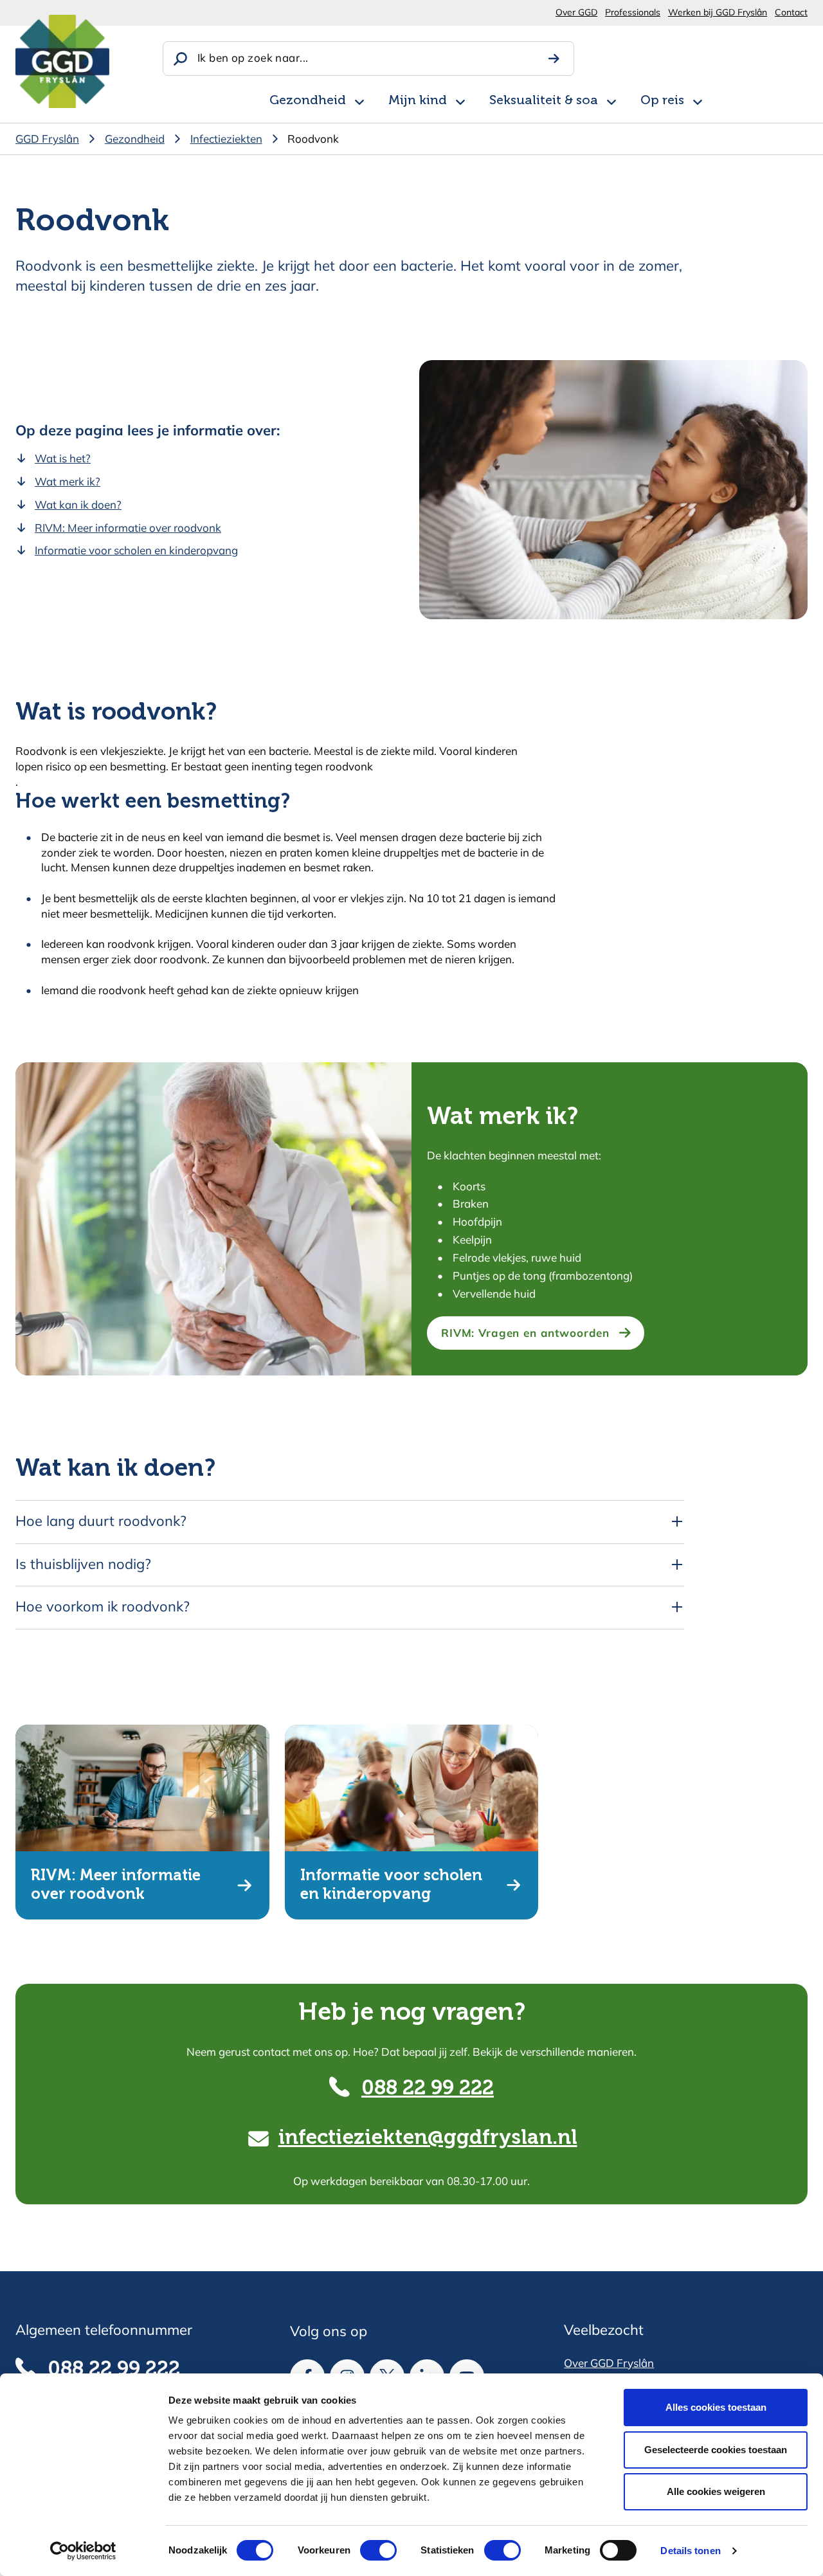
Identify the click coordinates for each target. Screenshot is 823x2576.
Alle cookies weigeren (716, 2491)
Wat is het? (63, 458)
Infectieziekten (226, 139)
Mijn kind (418, 101)
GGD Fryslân (47, 139)
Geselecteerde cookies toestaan (716, 2450)
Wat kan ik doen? (78, 504)
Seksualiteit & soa (544, 101)
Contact (791, 12)
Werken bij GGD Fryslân (718, 12)
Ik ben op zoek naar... (253, 58)
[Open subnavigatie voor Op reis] (698, 100)
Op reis (662, 101)
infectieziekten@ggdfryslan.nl (428, 2138)
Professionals (633, 12)
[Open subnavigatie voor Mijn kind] (460, 100)
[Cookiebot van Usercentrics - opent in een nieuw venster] (83, 2551)
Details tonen (690, 2551)
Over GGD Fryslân (609, 2363)
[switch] (367, 2550)
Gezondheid (308, 101)
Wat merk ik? (68, 481)
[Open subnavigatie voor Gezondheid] (359, 100)
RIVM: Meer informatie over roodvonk (128, 528)
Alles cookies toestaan (716, 2407)
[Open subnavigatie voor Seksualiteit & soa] (611, 100)
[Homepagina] (62, 61)
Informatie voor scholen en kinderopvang (136, 550)
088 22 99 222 (428, 2089)
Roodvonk (313, 139)
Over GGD (576, 12)
